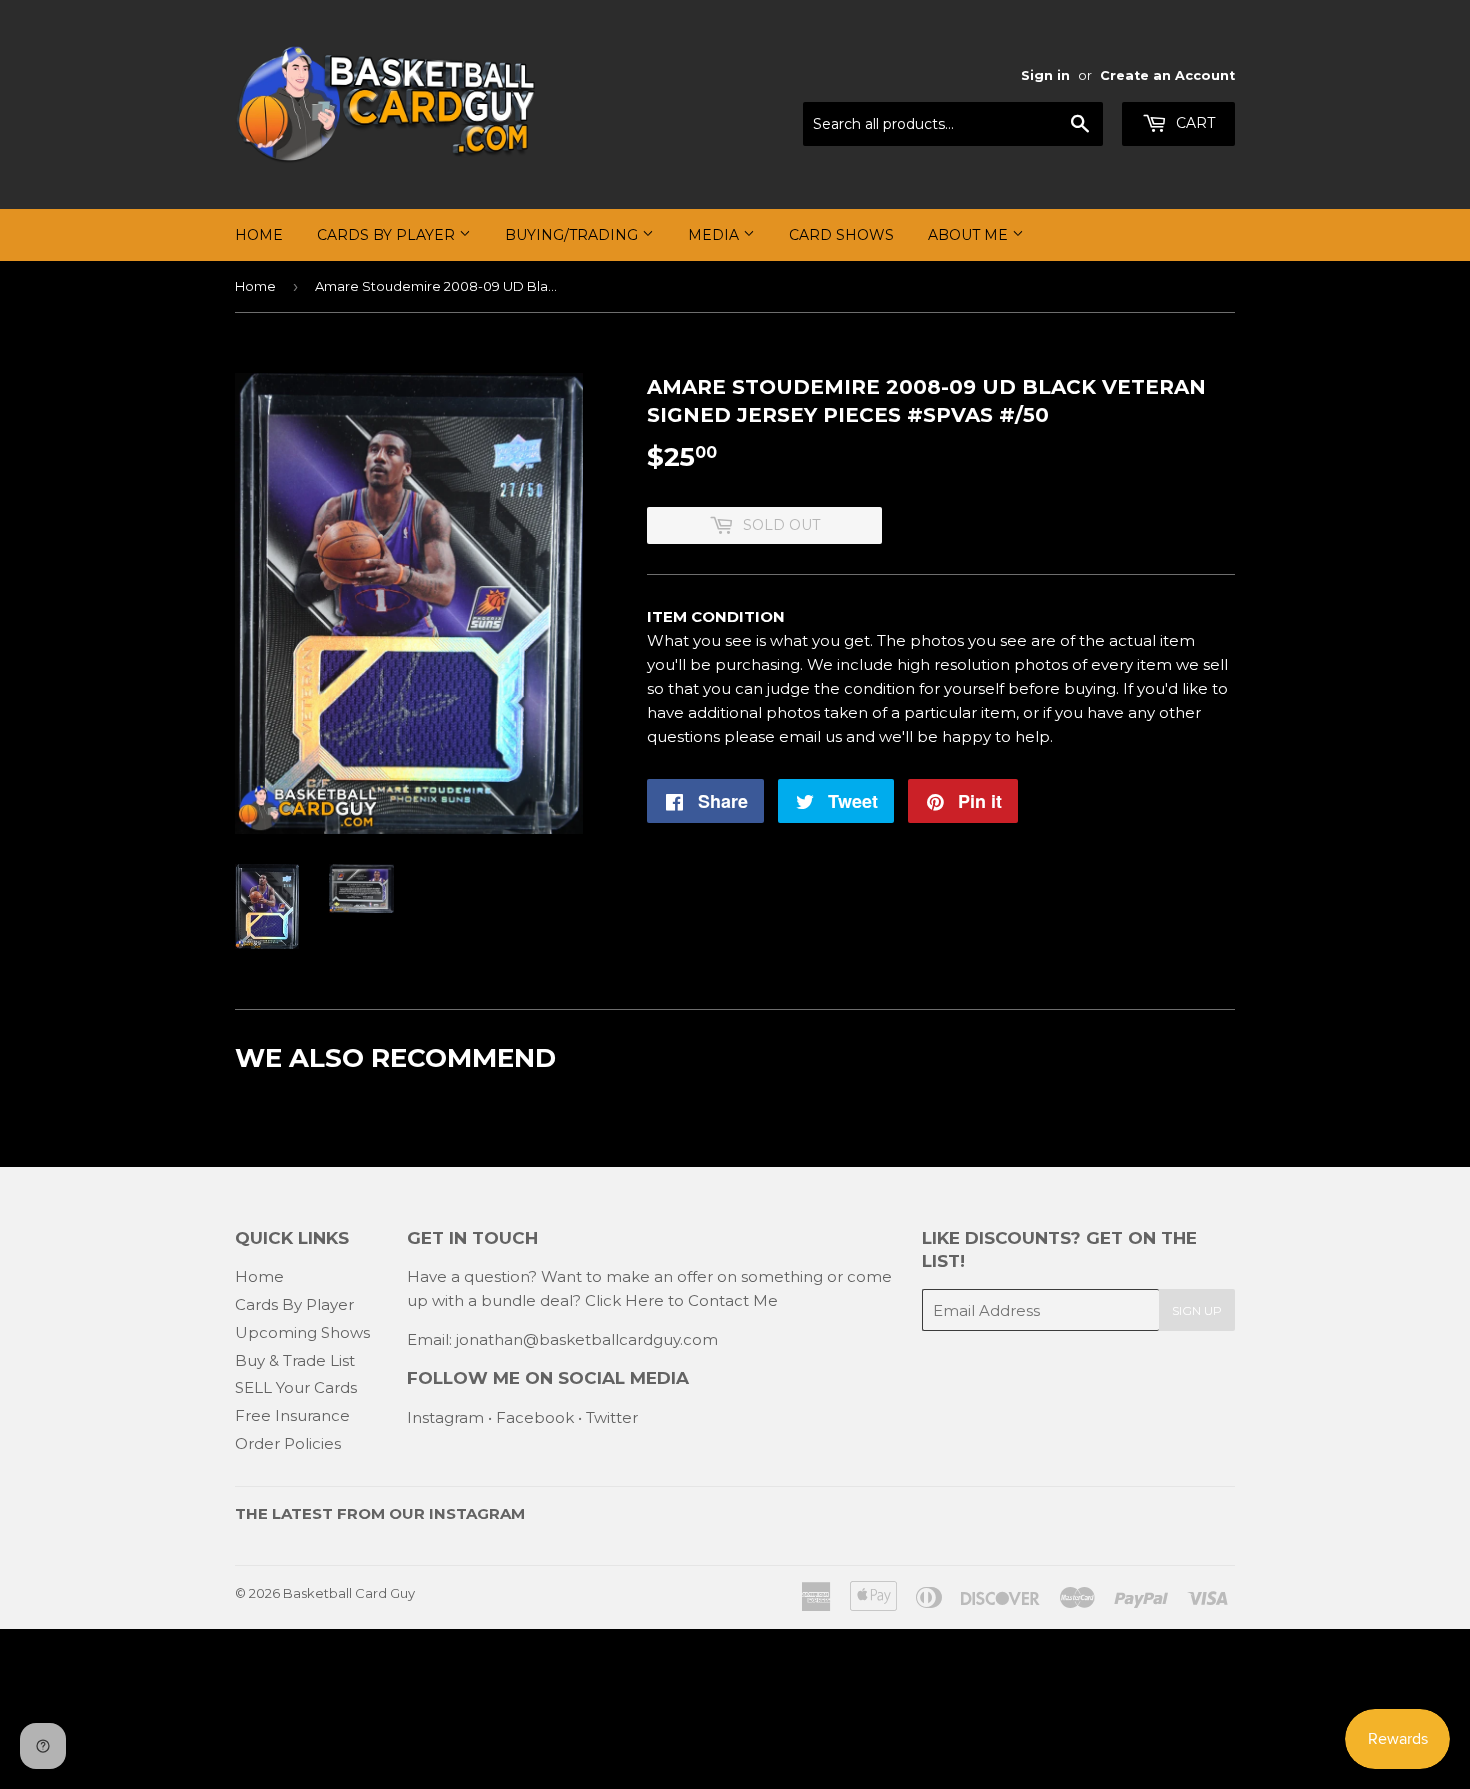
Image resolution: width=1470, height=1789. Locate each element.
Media (715, 235)
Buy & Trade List (295, 1360)
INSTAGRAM (477, 1513)
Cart (1193, 123)
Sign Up (1197, 1310)
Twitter (612, 1417)
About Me (970, 235)
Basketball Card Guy (349, 1593)
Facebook (535, 1417)
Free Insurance (292, 1415)
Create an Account (1167, 75)
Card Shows (841, 235)
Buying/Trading (573, 235)
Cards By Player (388, 235)
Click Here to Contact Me (681, 1300)
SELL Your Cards (296, 1387)
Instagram (445, 1417)
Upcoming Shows (302, 1332)
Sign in (1045, 75)
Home (259, 235)
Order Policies (288, 1443)
